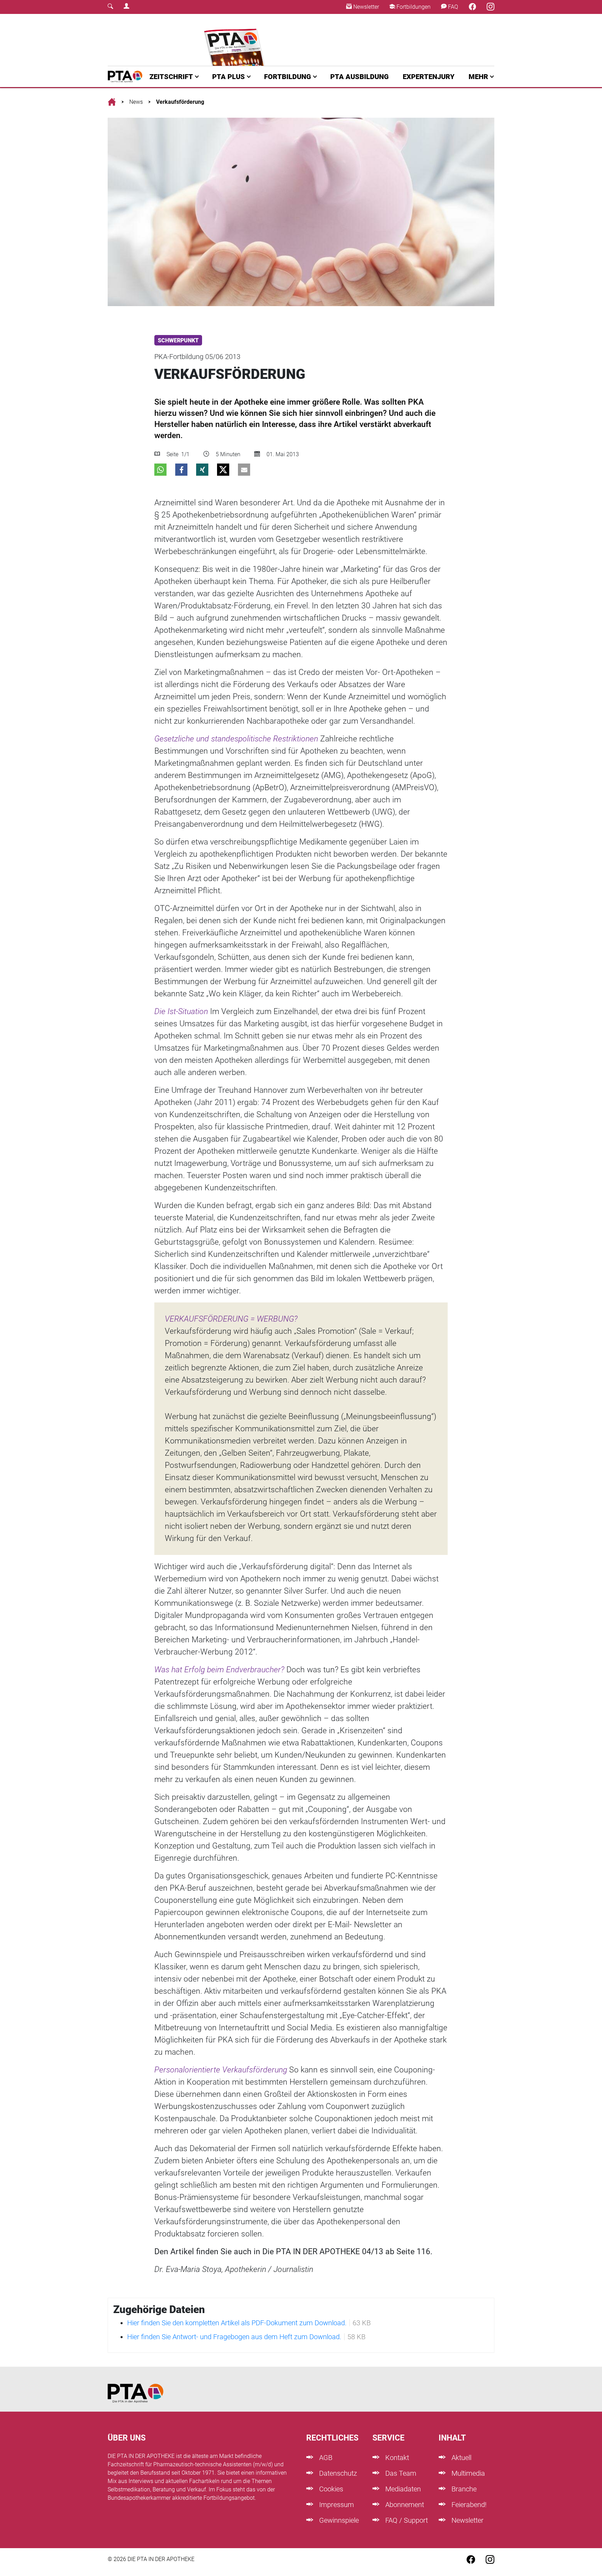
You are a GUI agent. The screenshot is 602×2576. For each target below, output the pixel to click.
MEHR (478, 77)
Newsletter (365, 7)
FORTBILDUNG (288, 77)
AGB (325, 2458)
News (136, 102)
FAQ (452, 7)
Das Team (400, 2473)
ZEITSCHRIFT (171, 77)
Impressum (336, 2505)
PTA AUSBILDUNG (360, 77)
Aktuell (461, 2458)
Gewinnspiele (338, 2520)
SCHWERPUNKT (178, 340)
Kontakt (396, 2458)
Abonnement (404, 2505)
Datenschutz (337, 2473)
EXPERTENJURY (429, 77)
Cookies (330, 2489)
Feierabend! (468, 2505)
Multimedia (467, 2473)
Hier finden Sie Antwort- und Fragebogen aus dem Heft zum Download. (234, 2337)
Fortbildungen (413, 7)
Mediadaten (402, 2489)
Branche (463, 2489)
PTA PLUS (229, 77)
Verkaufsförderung (180, 102)
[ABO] (236, 40)
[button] (160, 470)
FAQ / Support (406, 2520)
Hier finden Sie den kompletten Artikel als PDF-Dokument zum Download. (237, 2323)
